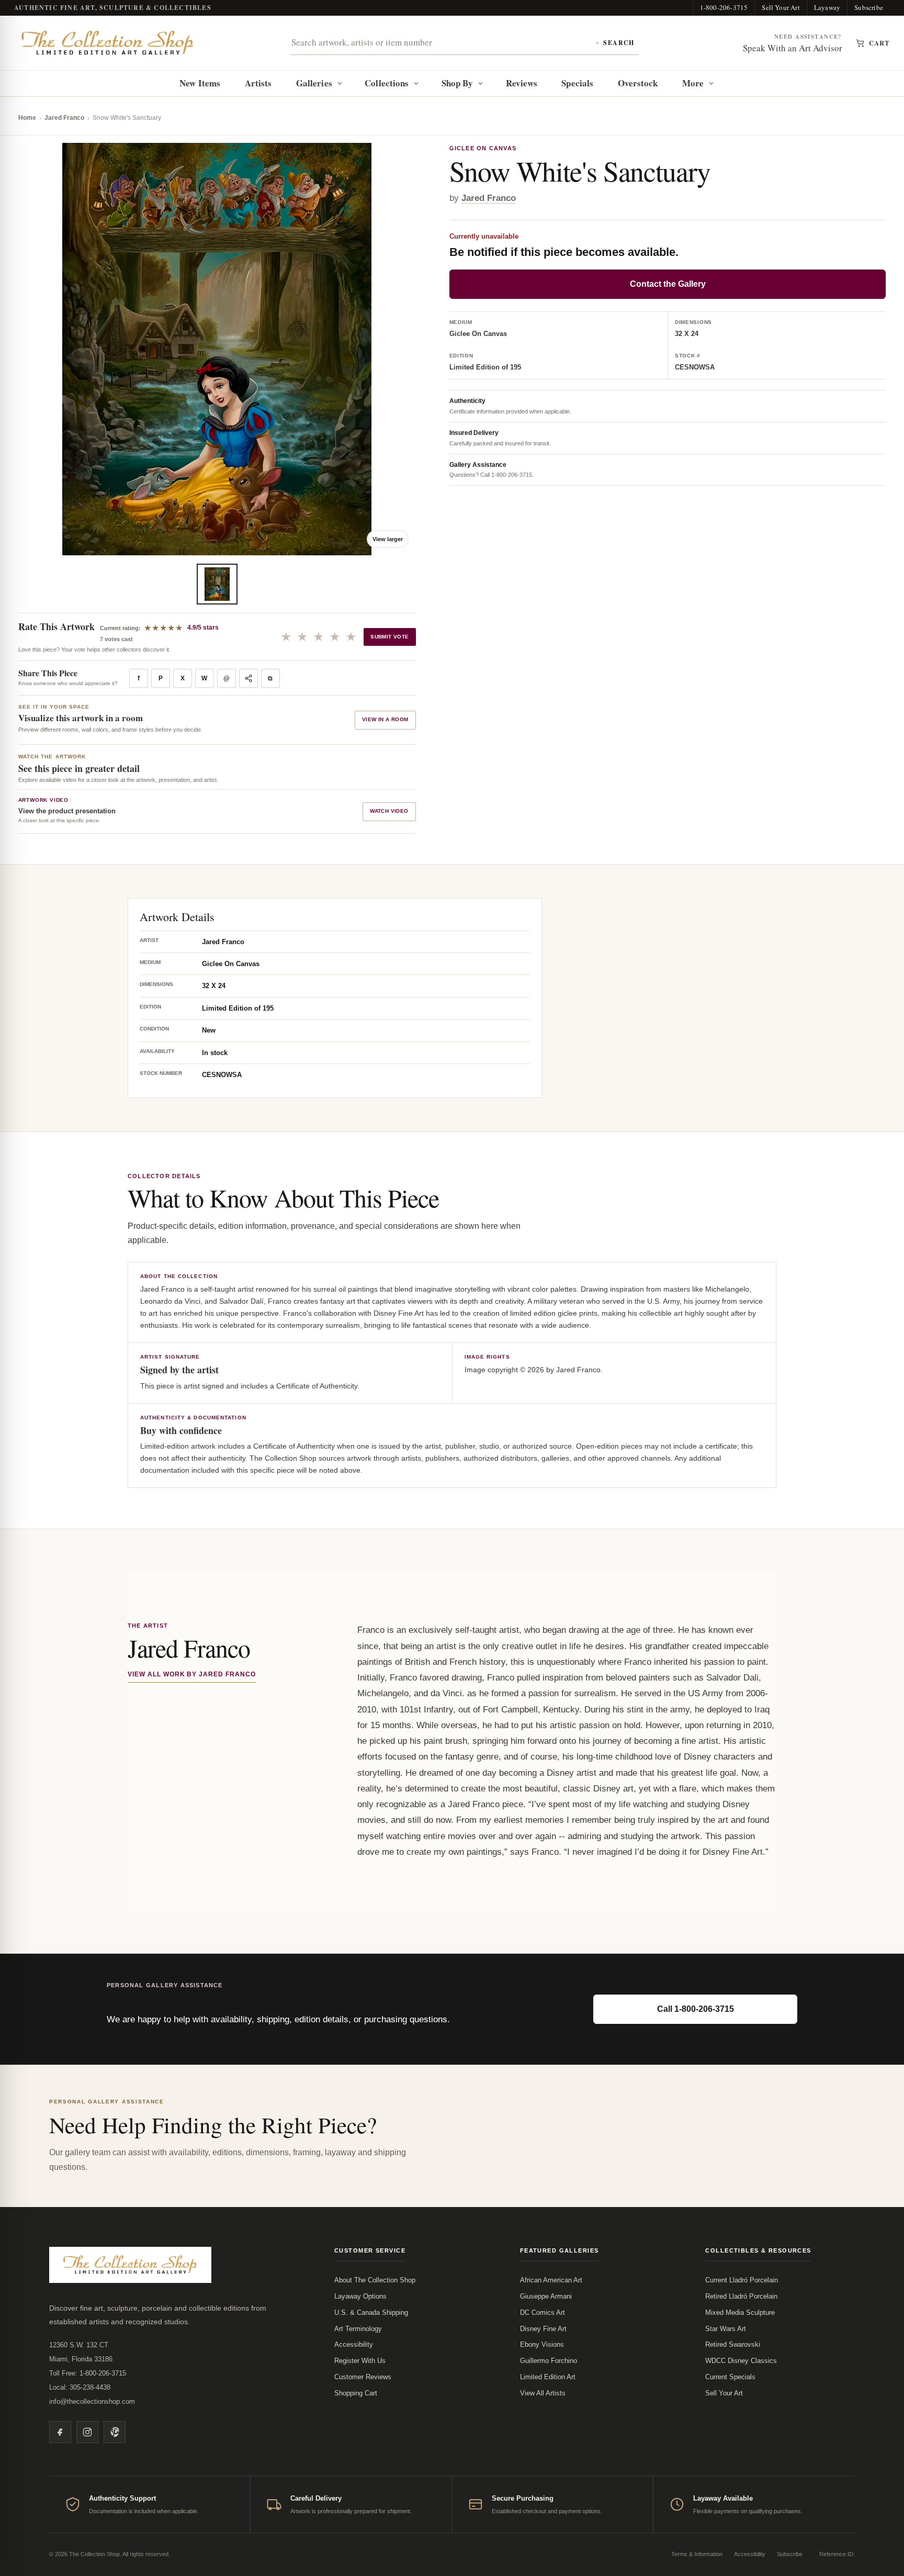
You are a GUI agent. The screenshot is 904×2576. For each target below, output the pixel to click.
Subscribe (869, 7)
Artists (258, 83)
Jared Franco (64, 118)
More (693, 83)
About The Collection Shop (375, 2280)
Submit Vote (389, 637)
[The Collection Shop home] (108, 43)
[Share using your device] (248, 678)
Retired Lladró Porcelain (741, 2296)
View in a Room (385, 719)
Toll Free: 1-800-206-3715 (88, 2373)
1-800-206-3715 (724, 7)
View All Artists (543, 2393)
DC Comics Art (543, 2312)
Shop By (457, 83)
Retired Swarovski (733, 2344)
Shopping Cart (356, 2393)
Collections (387, 83)
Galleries (314, 83)
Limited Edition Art (548, 2377)
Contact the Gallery (668, 284)
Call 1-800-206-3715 (696, 2009)
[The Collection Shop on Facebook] (60, 2432)
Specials (577, 83)
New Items (200, 83)
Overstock (638, 83)
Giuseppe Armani (546, 2296)
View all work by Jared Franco (192, 1674)
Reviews (522, 83)
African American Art (551, 2280)
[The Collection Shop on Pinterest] (115, 2432)
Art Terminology (358, 2329)
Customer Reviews (363, 2377)
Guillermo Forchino (549, 2361)
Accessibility (354, 2344)
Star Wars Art (726, 2329)
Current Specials (730, 2377)
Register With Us (360, 2361)
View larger (388, 539)
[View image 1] (217, 584)
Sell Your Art (781, 7)
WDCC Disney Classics (741, 2361)
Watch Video (389, 811)
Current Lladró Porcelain (742, 2280)
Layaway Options (360, 2296)
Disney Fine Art (543, 2329)
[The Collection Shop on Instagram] (87, 2432)
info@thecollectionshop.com (92, 2401)
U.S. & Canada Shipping (371, 2312)
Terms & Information (697, 2554)
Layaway (827, 7)
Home (27, 118)
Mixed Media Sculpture (740, 2312)
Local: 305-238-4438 (80, 2387)
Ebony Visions (542, 2344)
